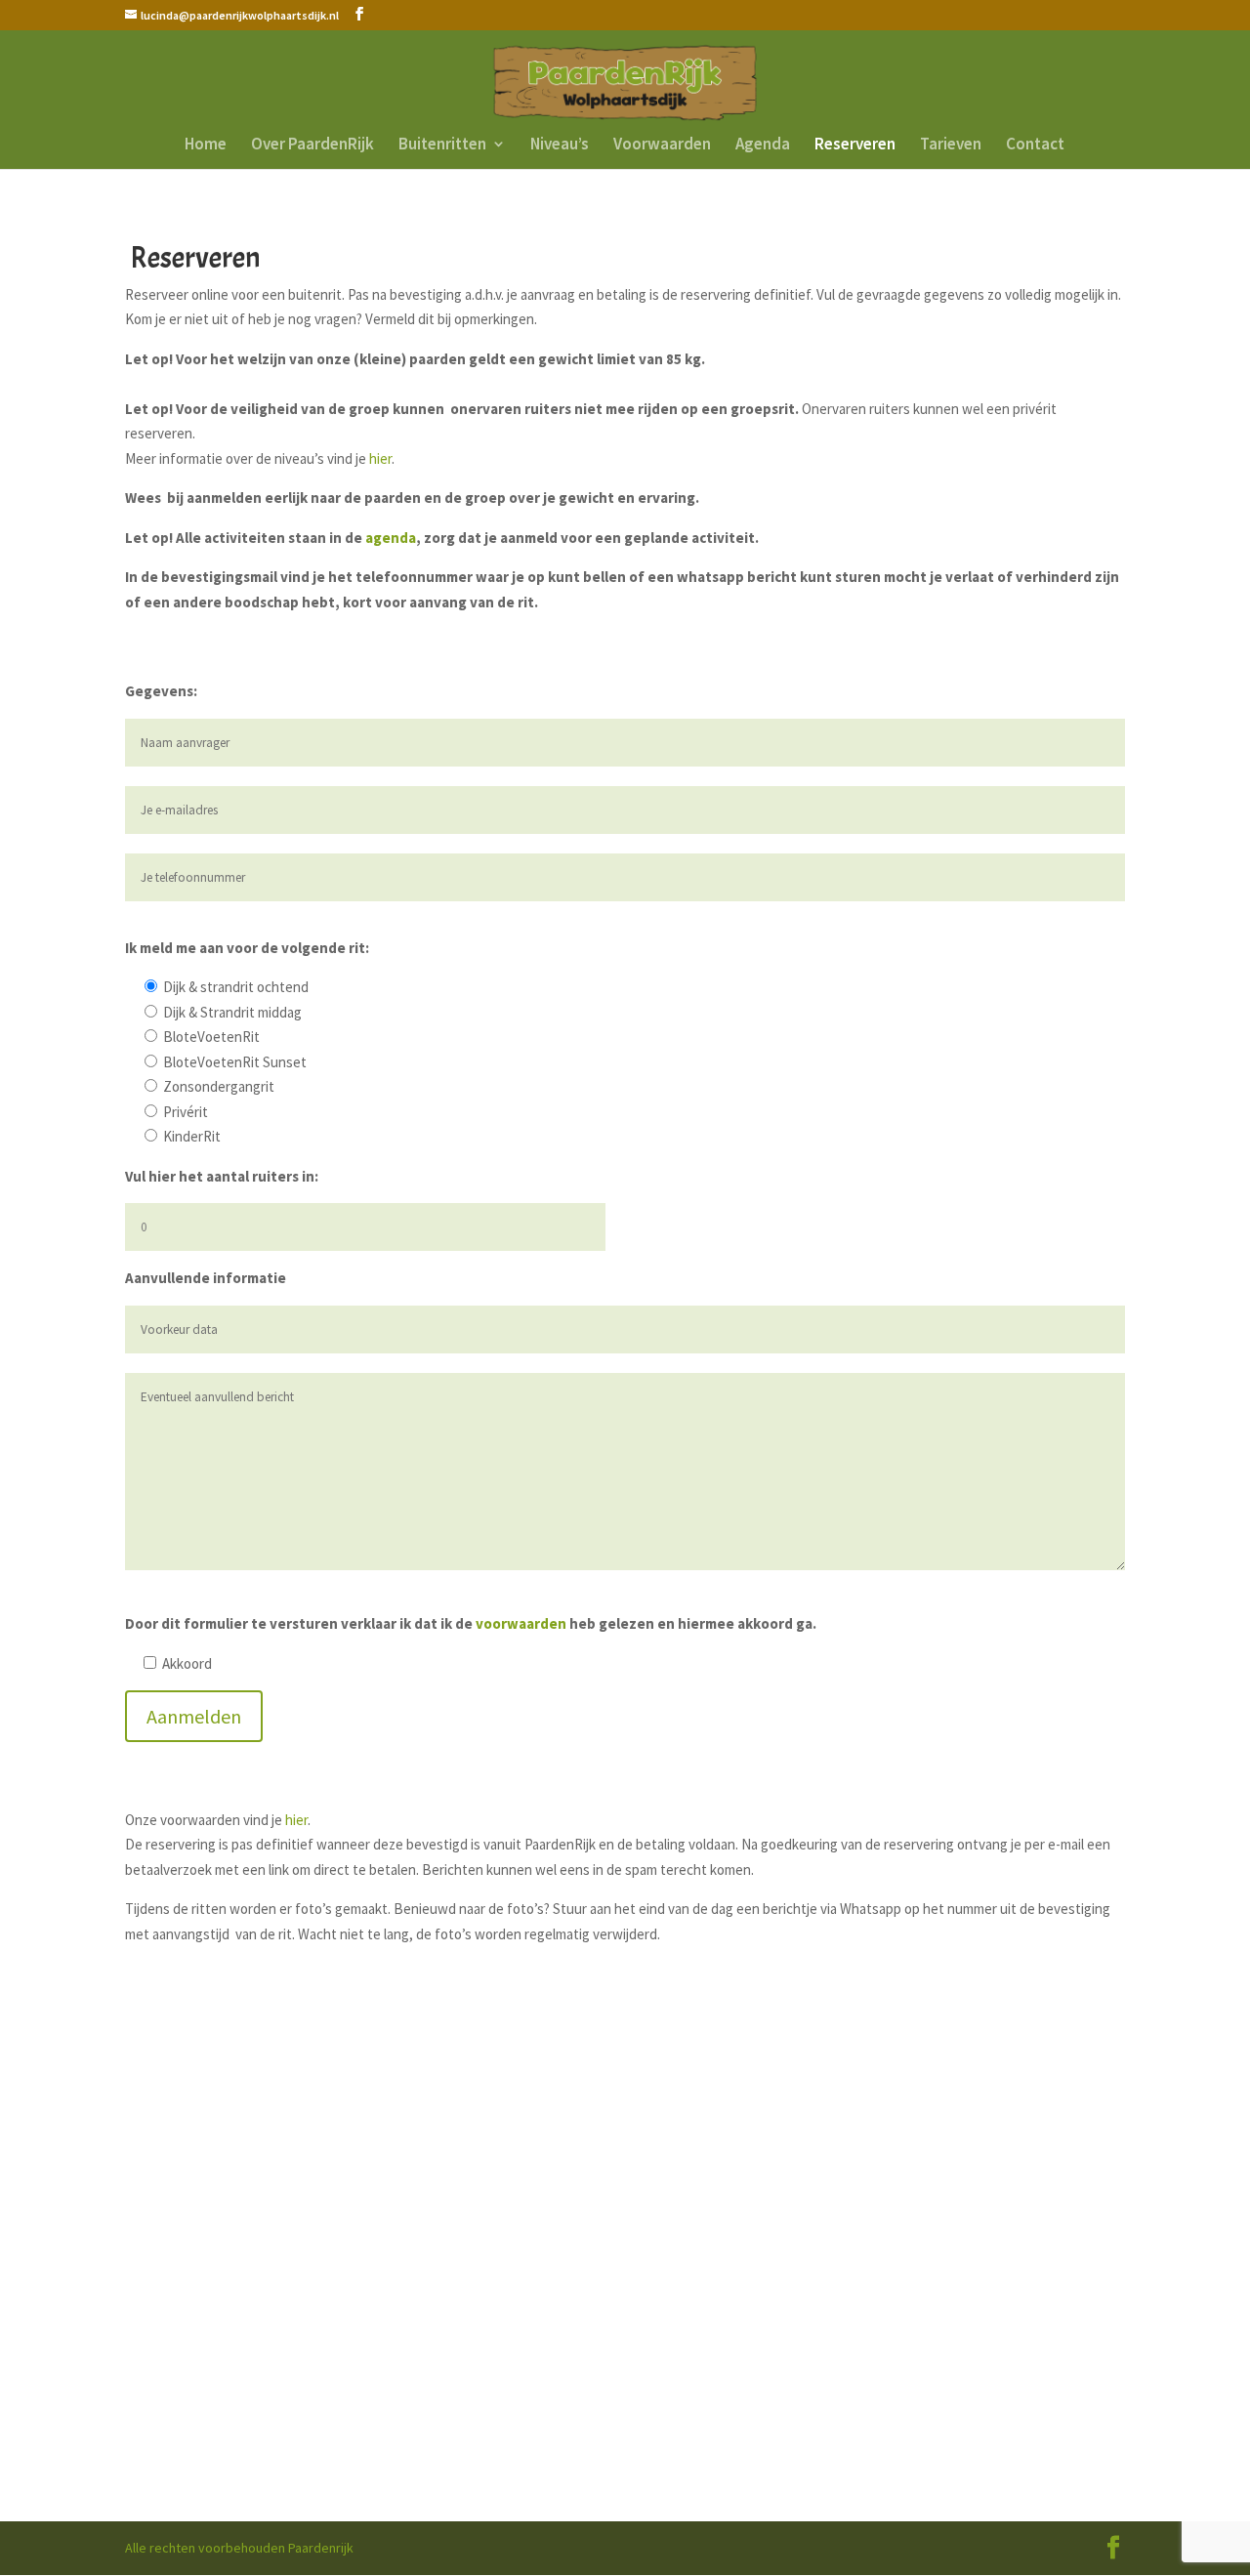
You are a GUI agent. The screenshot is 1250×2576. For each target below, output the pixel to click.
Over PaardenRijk (312, 145)
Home (206, 145)
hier (380, 458)
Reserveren (855, 145)
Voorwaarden (662, 145)
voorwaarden (521, 1623)
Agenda (763, 145)
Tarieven (951, 145)
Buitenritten (442, 145)
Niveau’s (560, 145)
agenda (391, 538)
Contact (1035, 145)
